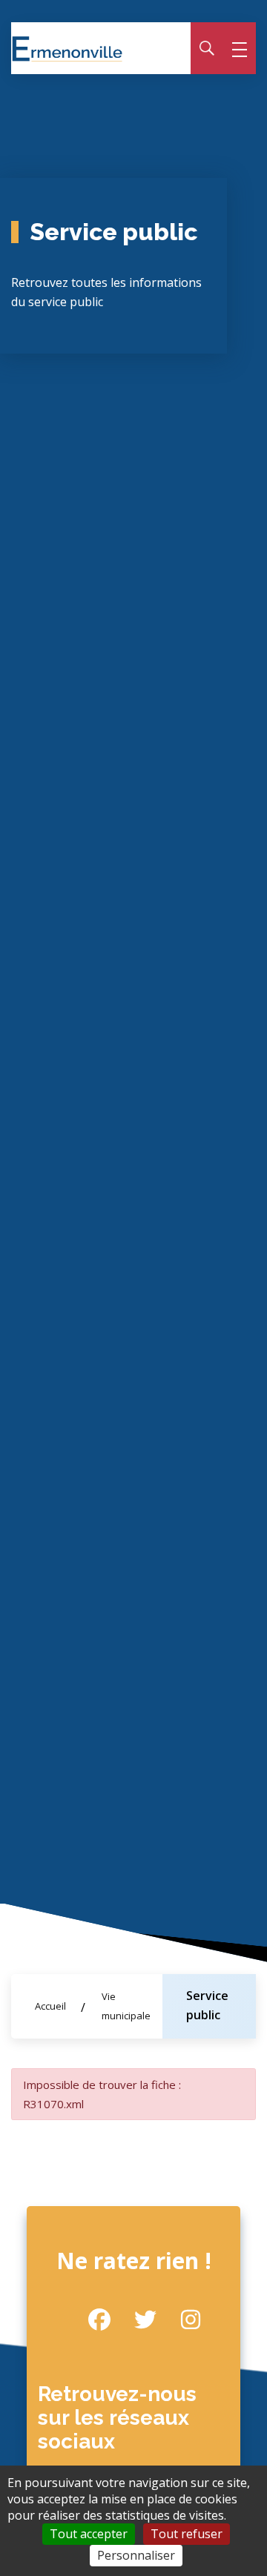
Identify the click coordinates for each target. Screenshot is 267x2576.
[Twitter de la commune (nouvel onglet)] (133, 2320)
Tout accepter (89, 2534)
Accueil (50, 2006)
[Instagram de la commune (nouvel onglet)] (179, 2320)
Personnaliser (136, 2555)
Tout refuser (187, 2534)
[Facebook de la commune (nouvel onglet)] (88, 2320)
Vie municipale (126, 2006)
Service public (207, 2005)
